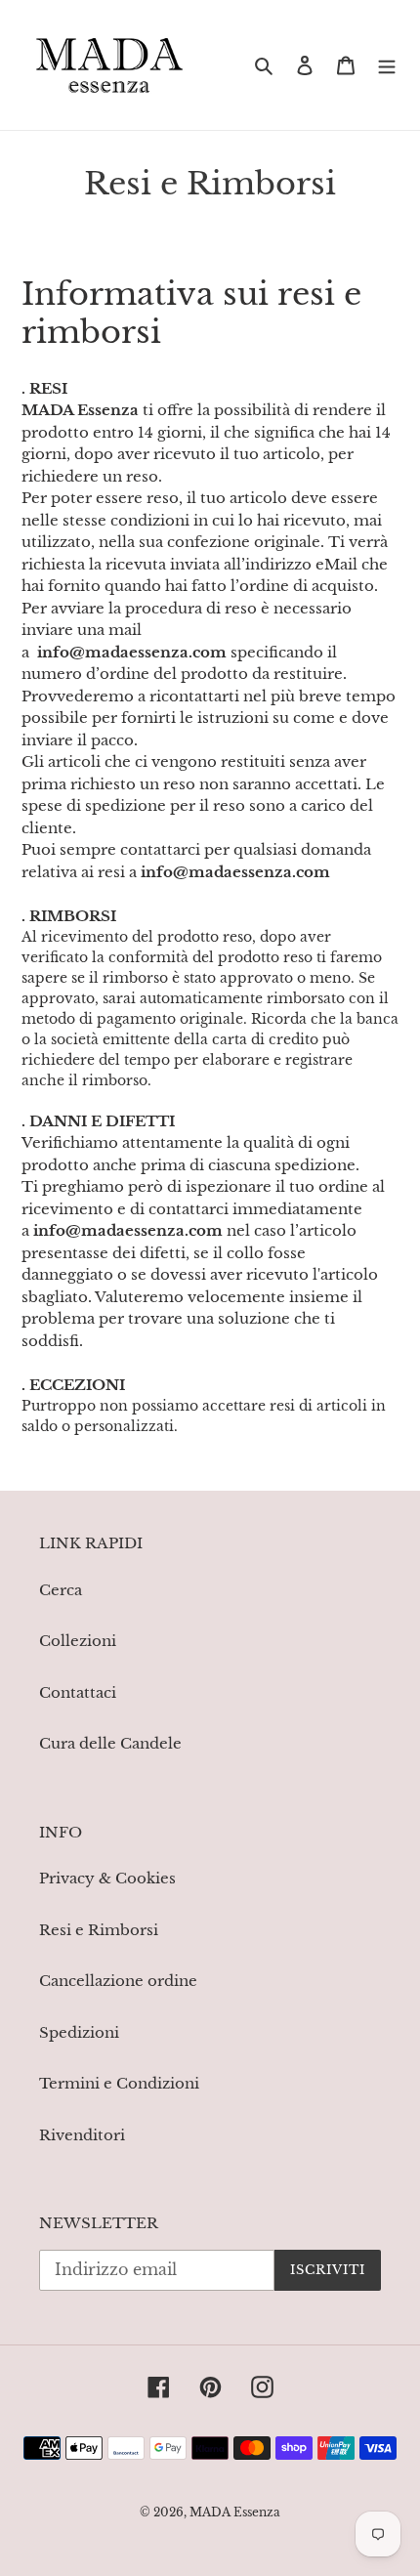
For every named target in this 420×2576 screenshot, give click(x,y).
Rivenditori (82, 2135)
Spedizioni (79, 2032)
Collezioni (78, 1641)
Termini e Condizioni (119, 2083)
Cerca (61, 1590)
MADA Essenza (235, 2512)
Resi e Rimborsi (99, 1930)
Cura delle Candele (110, 1743)
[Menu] (387, 65)
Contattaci (78, 1692)
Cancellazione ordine (118, 1981)
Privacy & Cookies (107, 1878)
